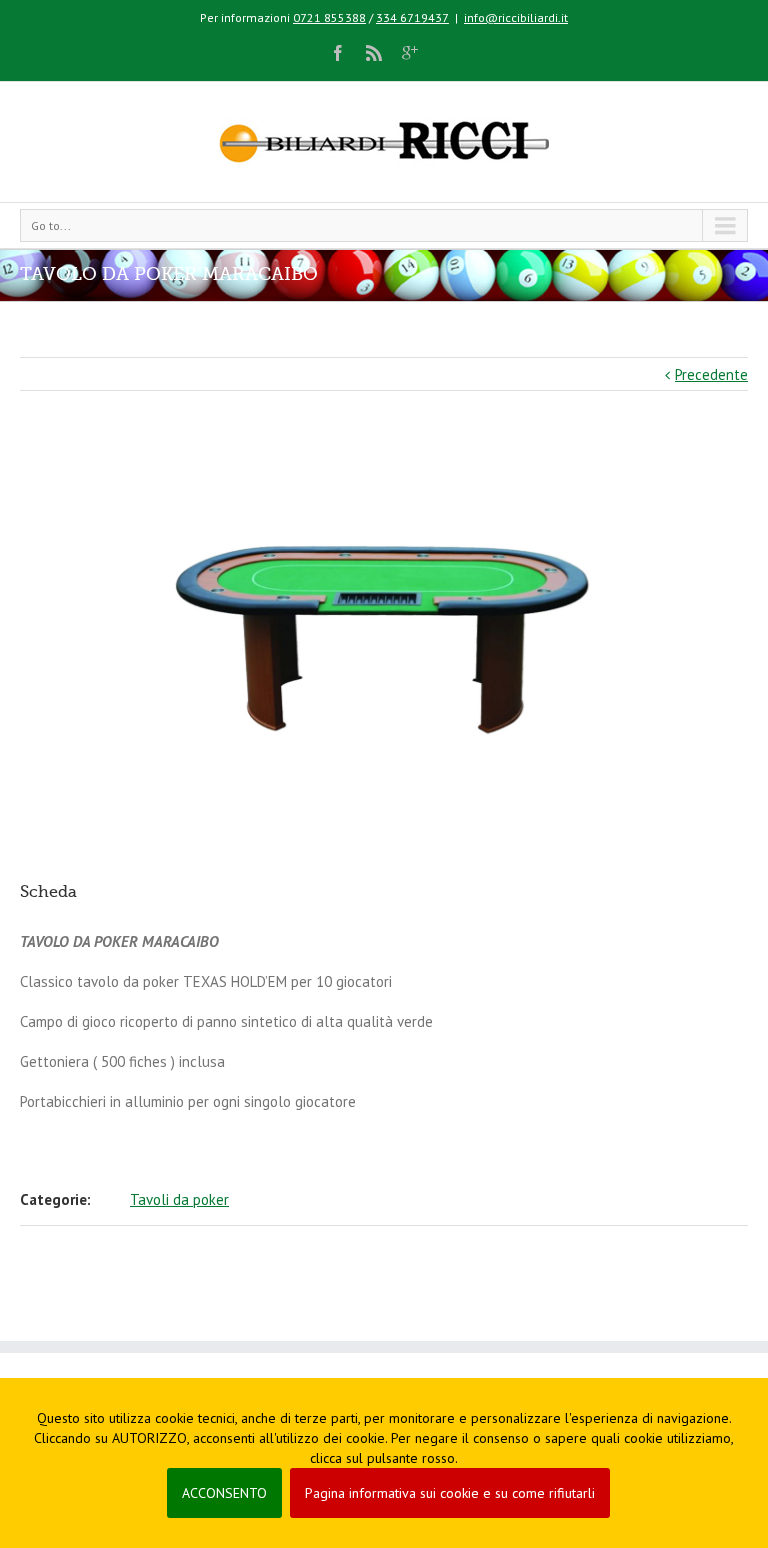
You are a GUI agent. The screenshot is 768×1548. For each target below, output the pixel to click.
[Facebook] (338, 53)
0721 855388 (329, 17)
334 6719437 (412, 17)
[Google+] (410, 53)
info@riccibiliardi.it (516, 17)
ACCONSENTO (224, 1493)
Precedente (711, 374)
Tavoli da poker (179, 1199)
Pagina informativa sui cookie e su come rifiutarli (450, 1493)
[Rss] (374, 53)
